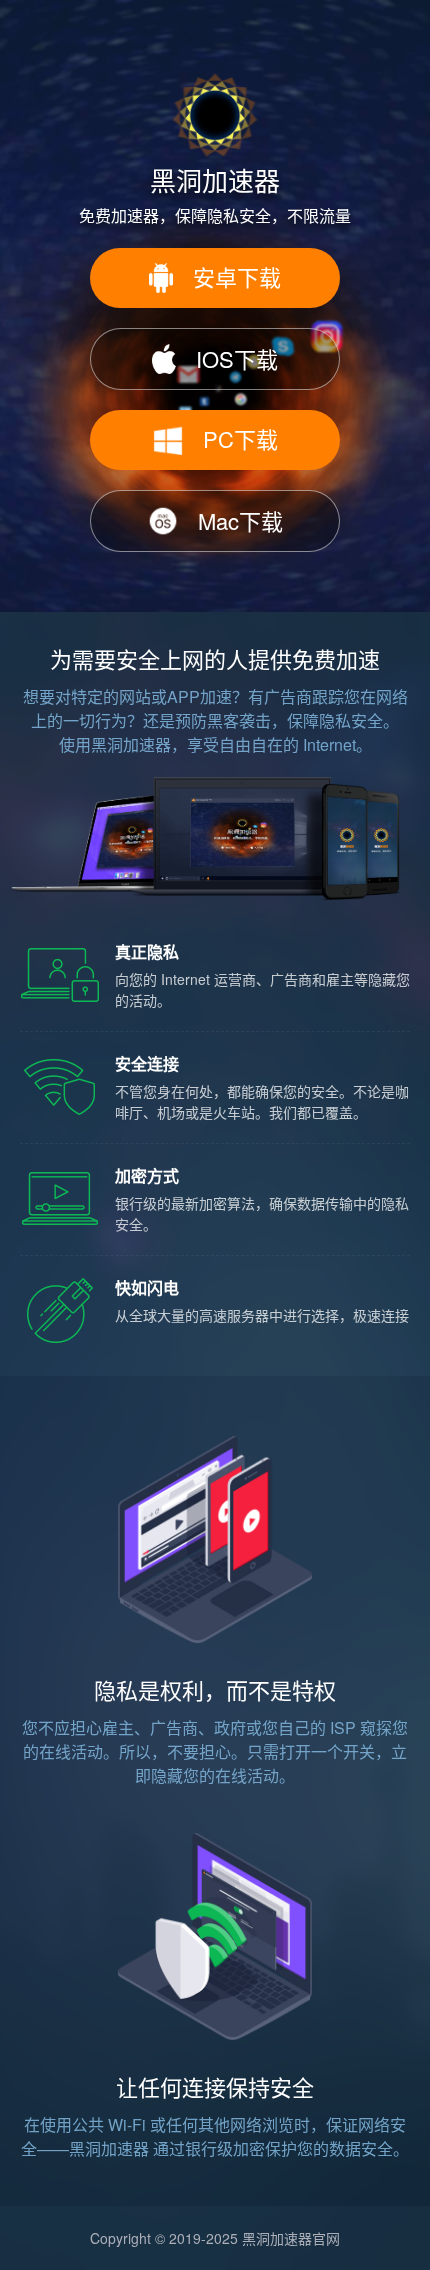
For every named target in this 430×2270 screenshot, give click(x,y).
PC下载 (240, 438)
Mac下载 (240, 520)
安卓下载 (237, 276)
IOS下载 (237, 358)
